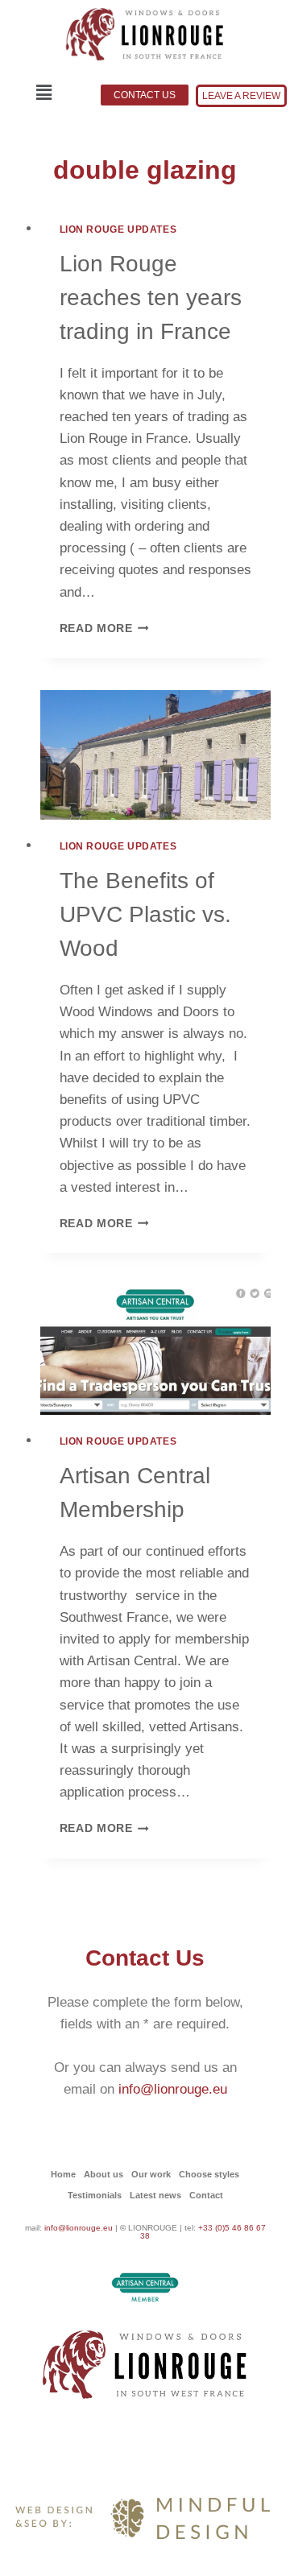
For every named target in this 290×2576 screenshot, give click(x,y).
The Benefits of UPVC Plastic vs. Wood (145, 914)
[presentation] (156, 755)
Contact (206, 2195)
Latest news (155, 2195)
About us (104, 2174)
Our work (151, 2174)
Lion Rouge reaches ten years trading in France (151, 298)
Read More (105, 628)
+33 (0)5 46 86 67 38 (203, 2232)
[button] (44, 93)
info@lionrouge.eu (173, 2089)
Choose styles (209, 2174)
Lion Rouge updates (118, 229)
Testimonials (95, 2195)
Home (63, 2174)
